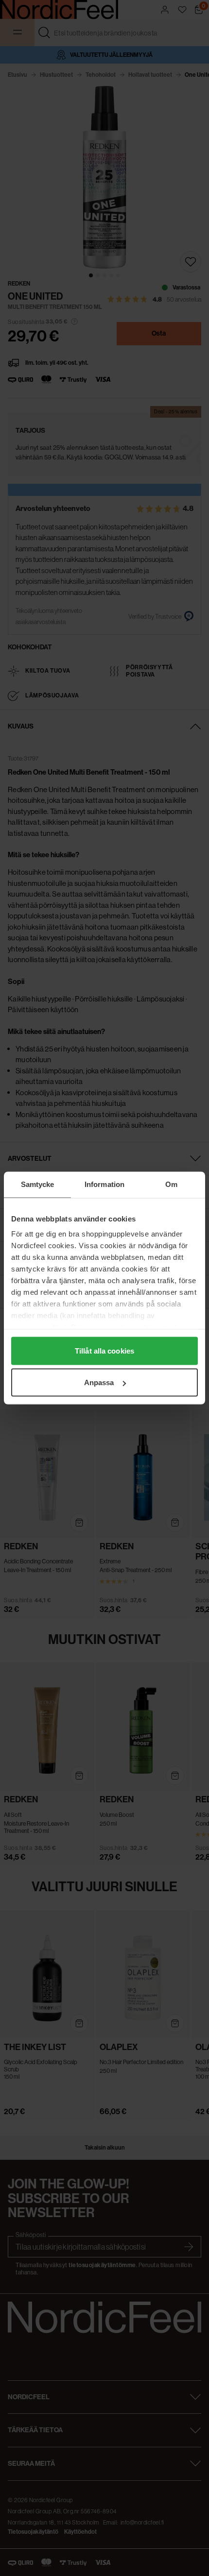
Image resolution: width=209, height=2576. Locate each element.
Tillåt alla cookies (104, 1350)
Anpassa (99, 1382)
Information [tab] (104, 1184)
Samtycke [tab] (38, 1184)
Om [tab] (171, 1184)
